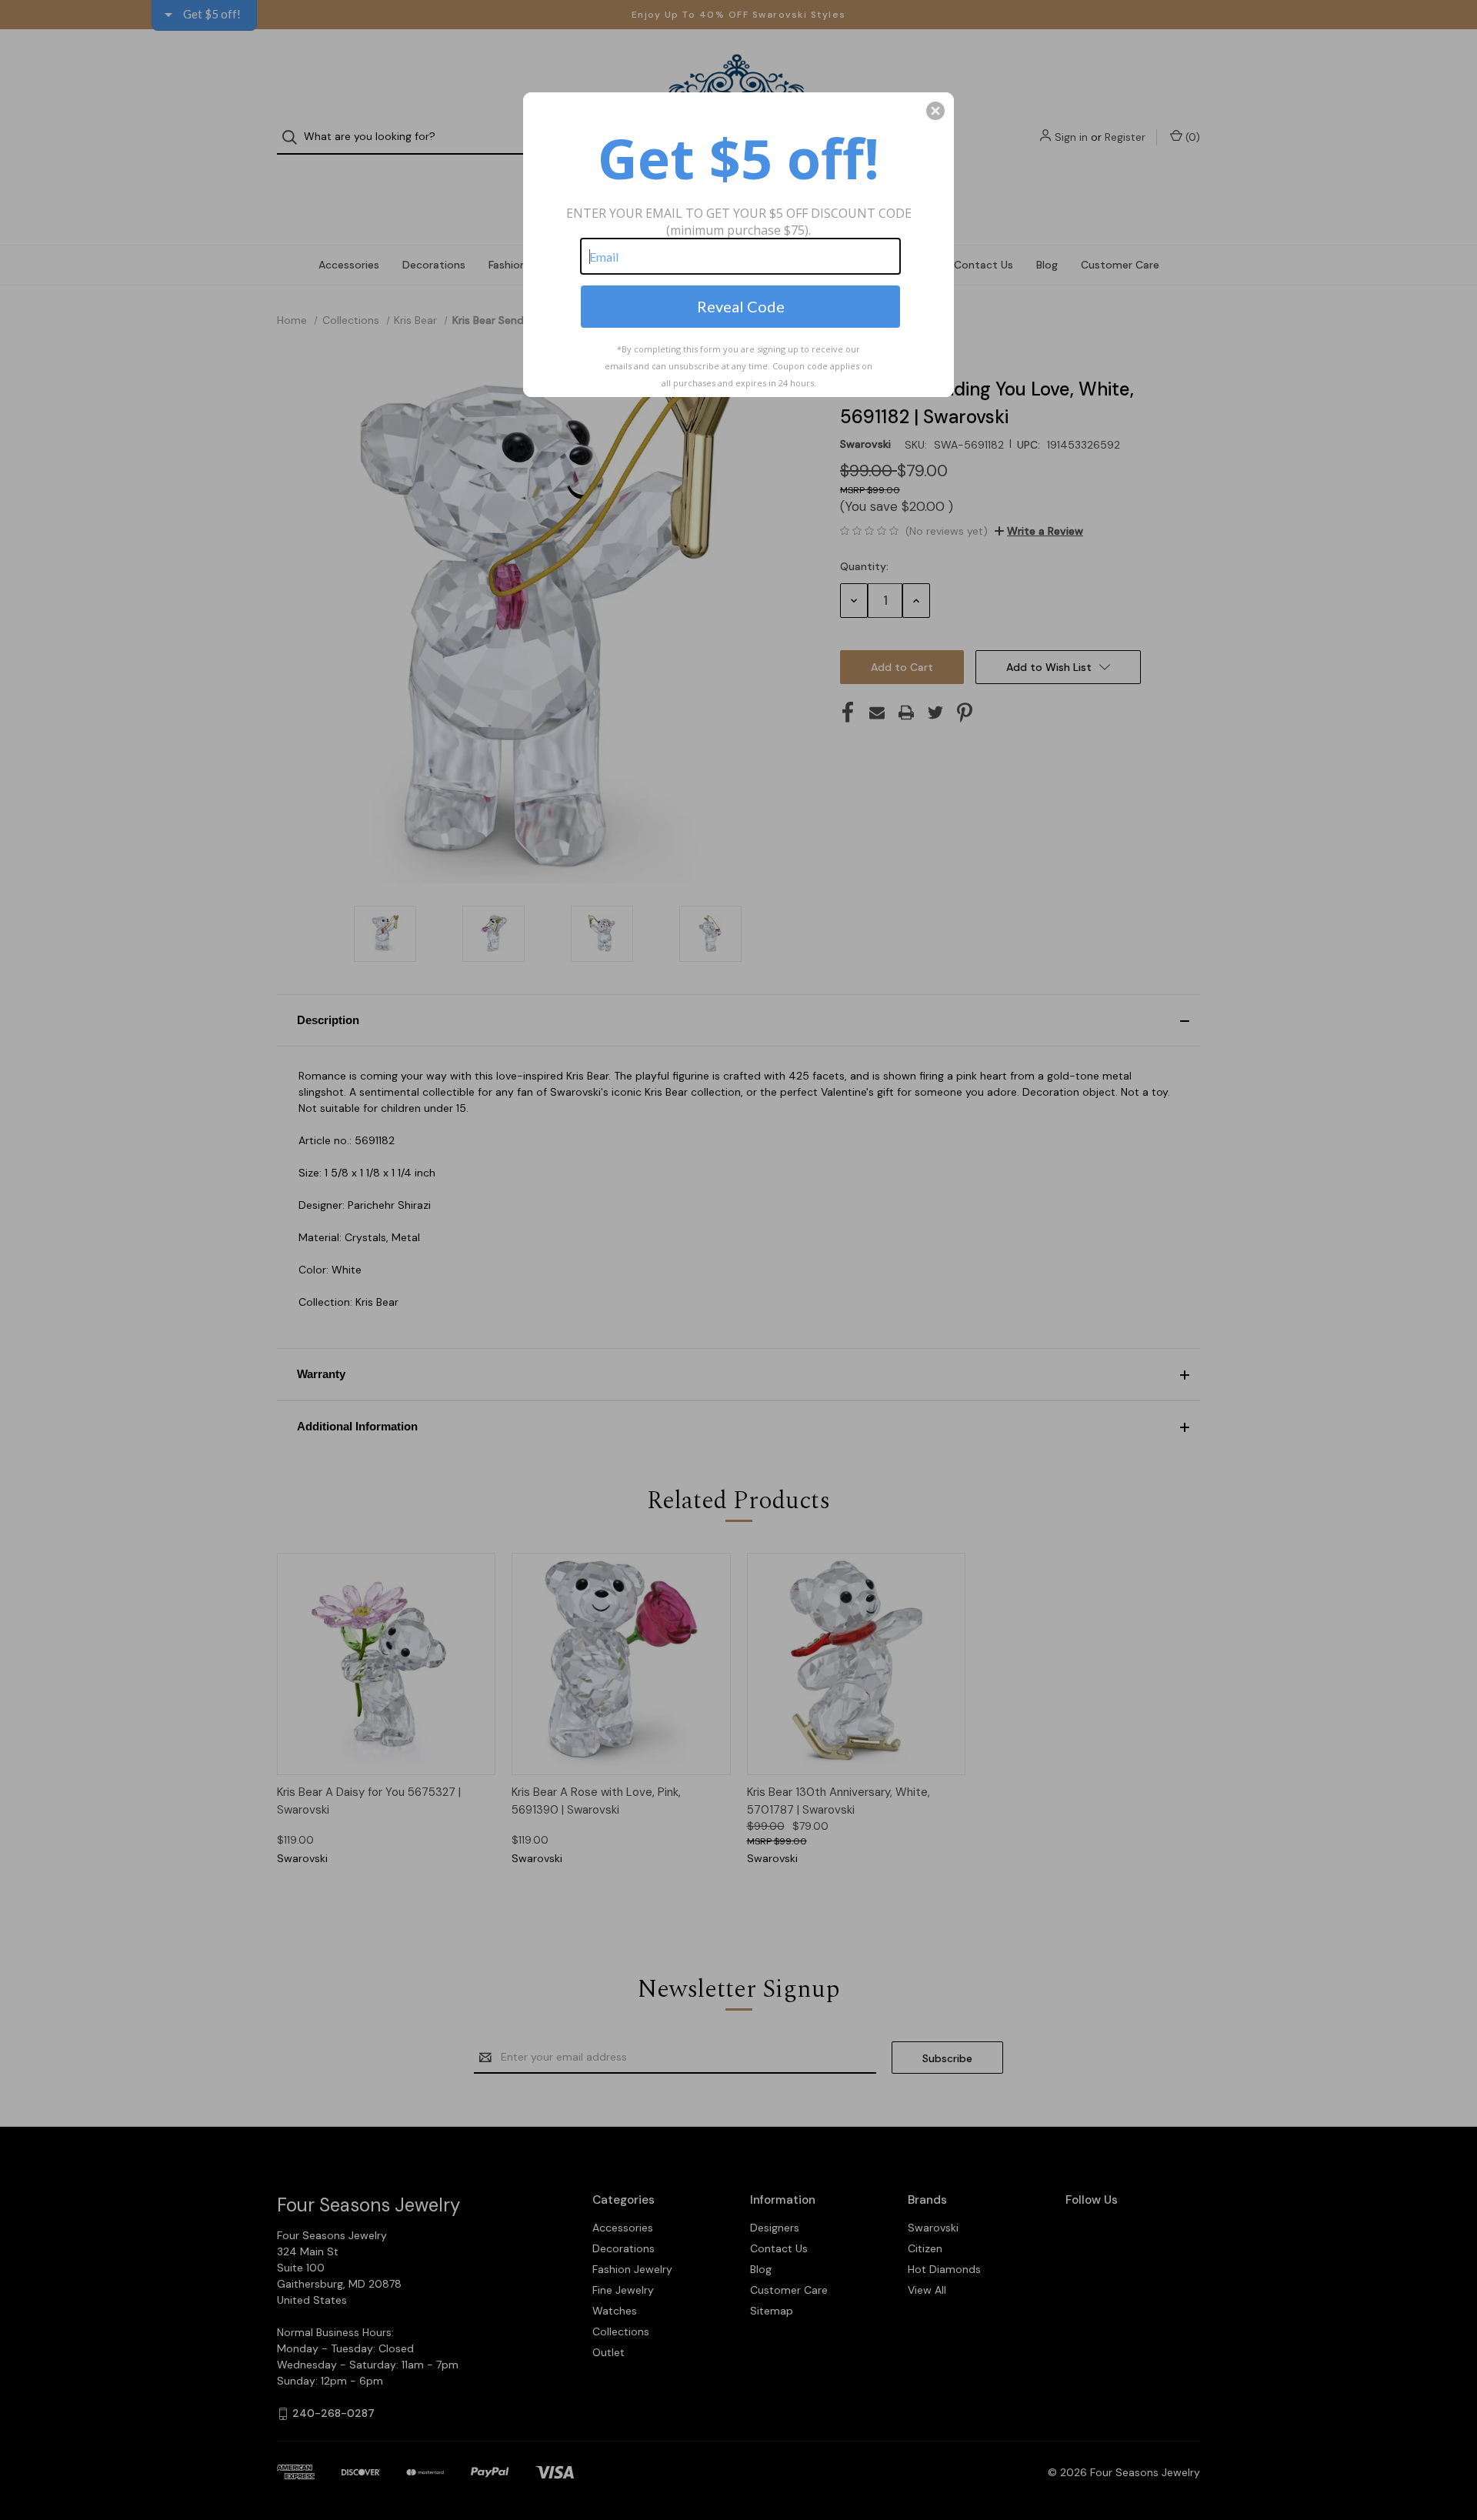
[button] (935, 111)
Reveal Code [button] (741, 306)
